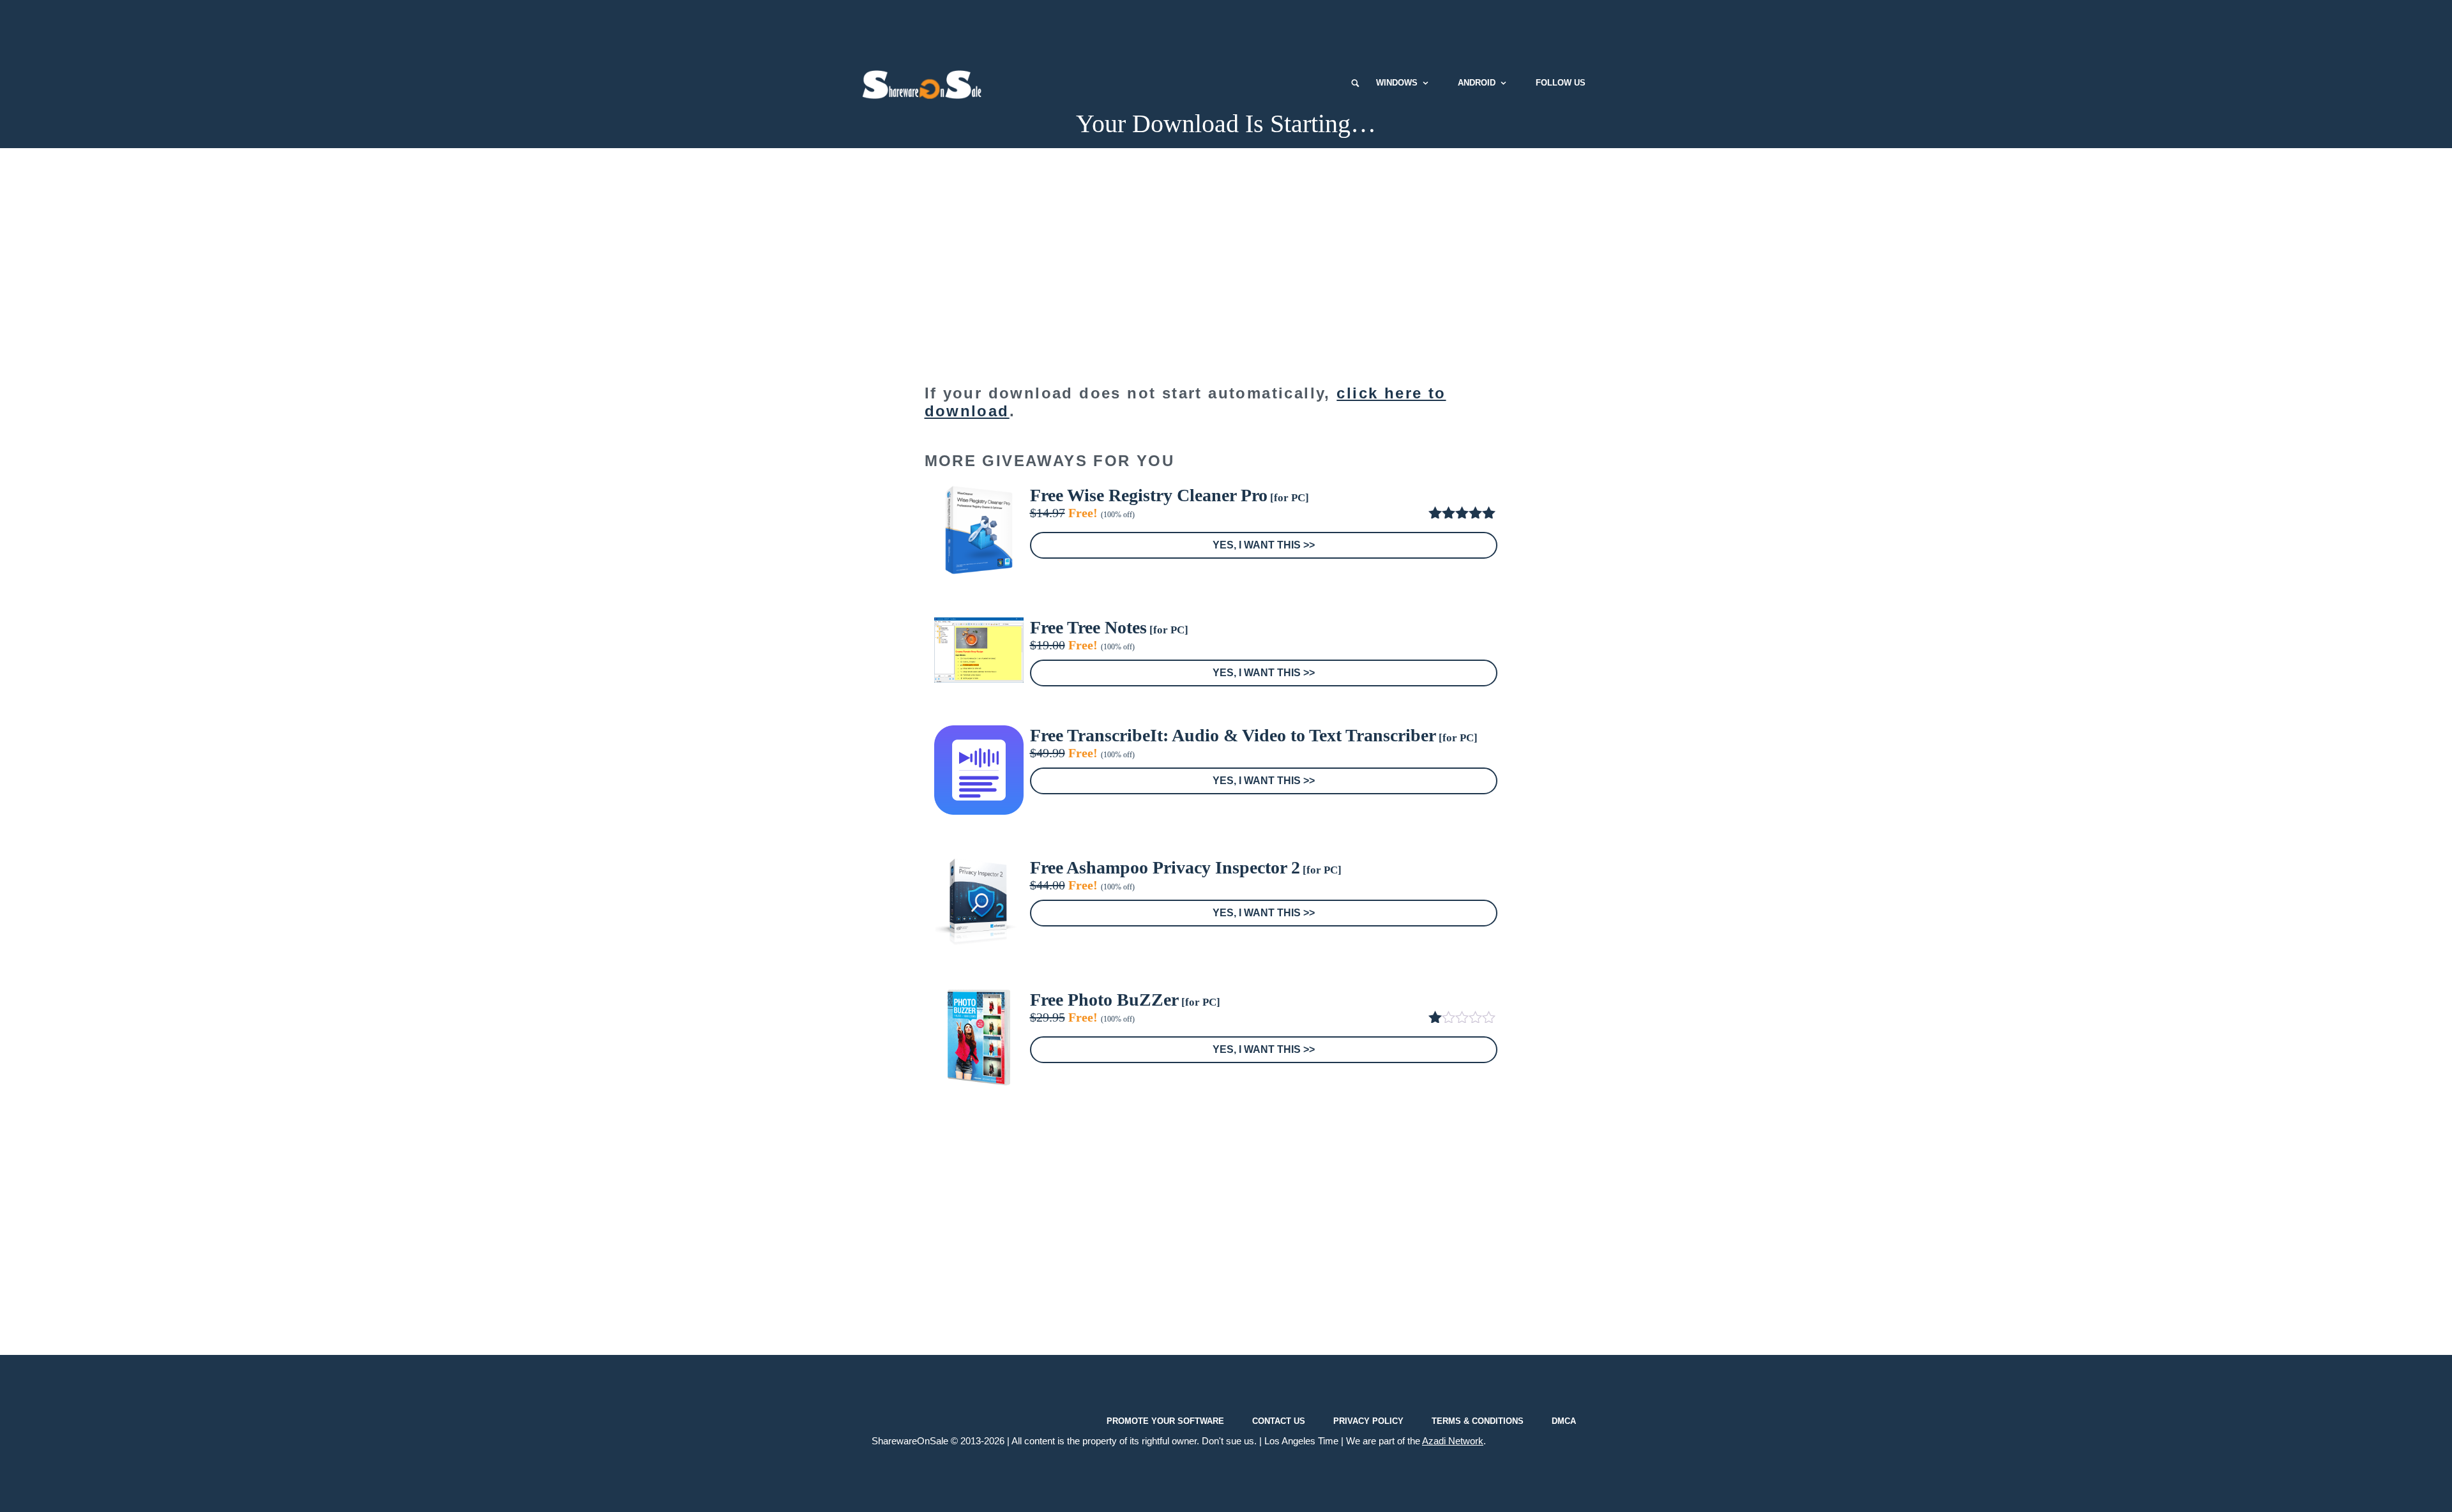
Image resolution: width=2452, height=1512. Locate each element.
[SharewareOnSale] (925, 83)
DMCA (1564, 1421)
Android (1477, 83)
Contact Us (1279, 1421)
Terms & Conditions (1478, 1421)
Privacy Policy (1368, 1421)
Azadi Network (1453, 1441)
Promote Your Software (1165, 1421)
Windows (1397, 83)
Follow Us (1561, 83)
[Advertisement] (1226, 29)
